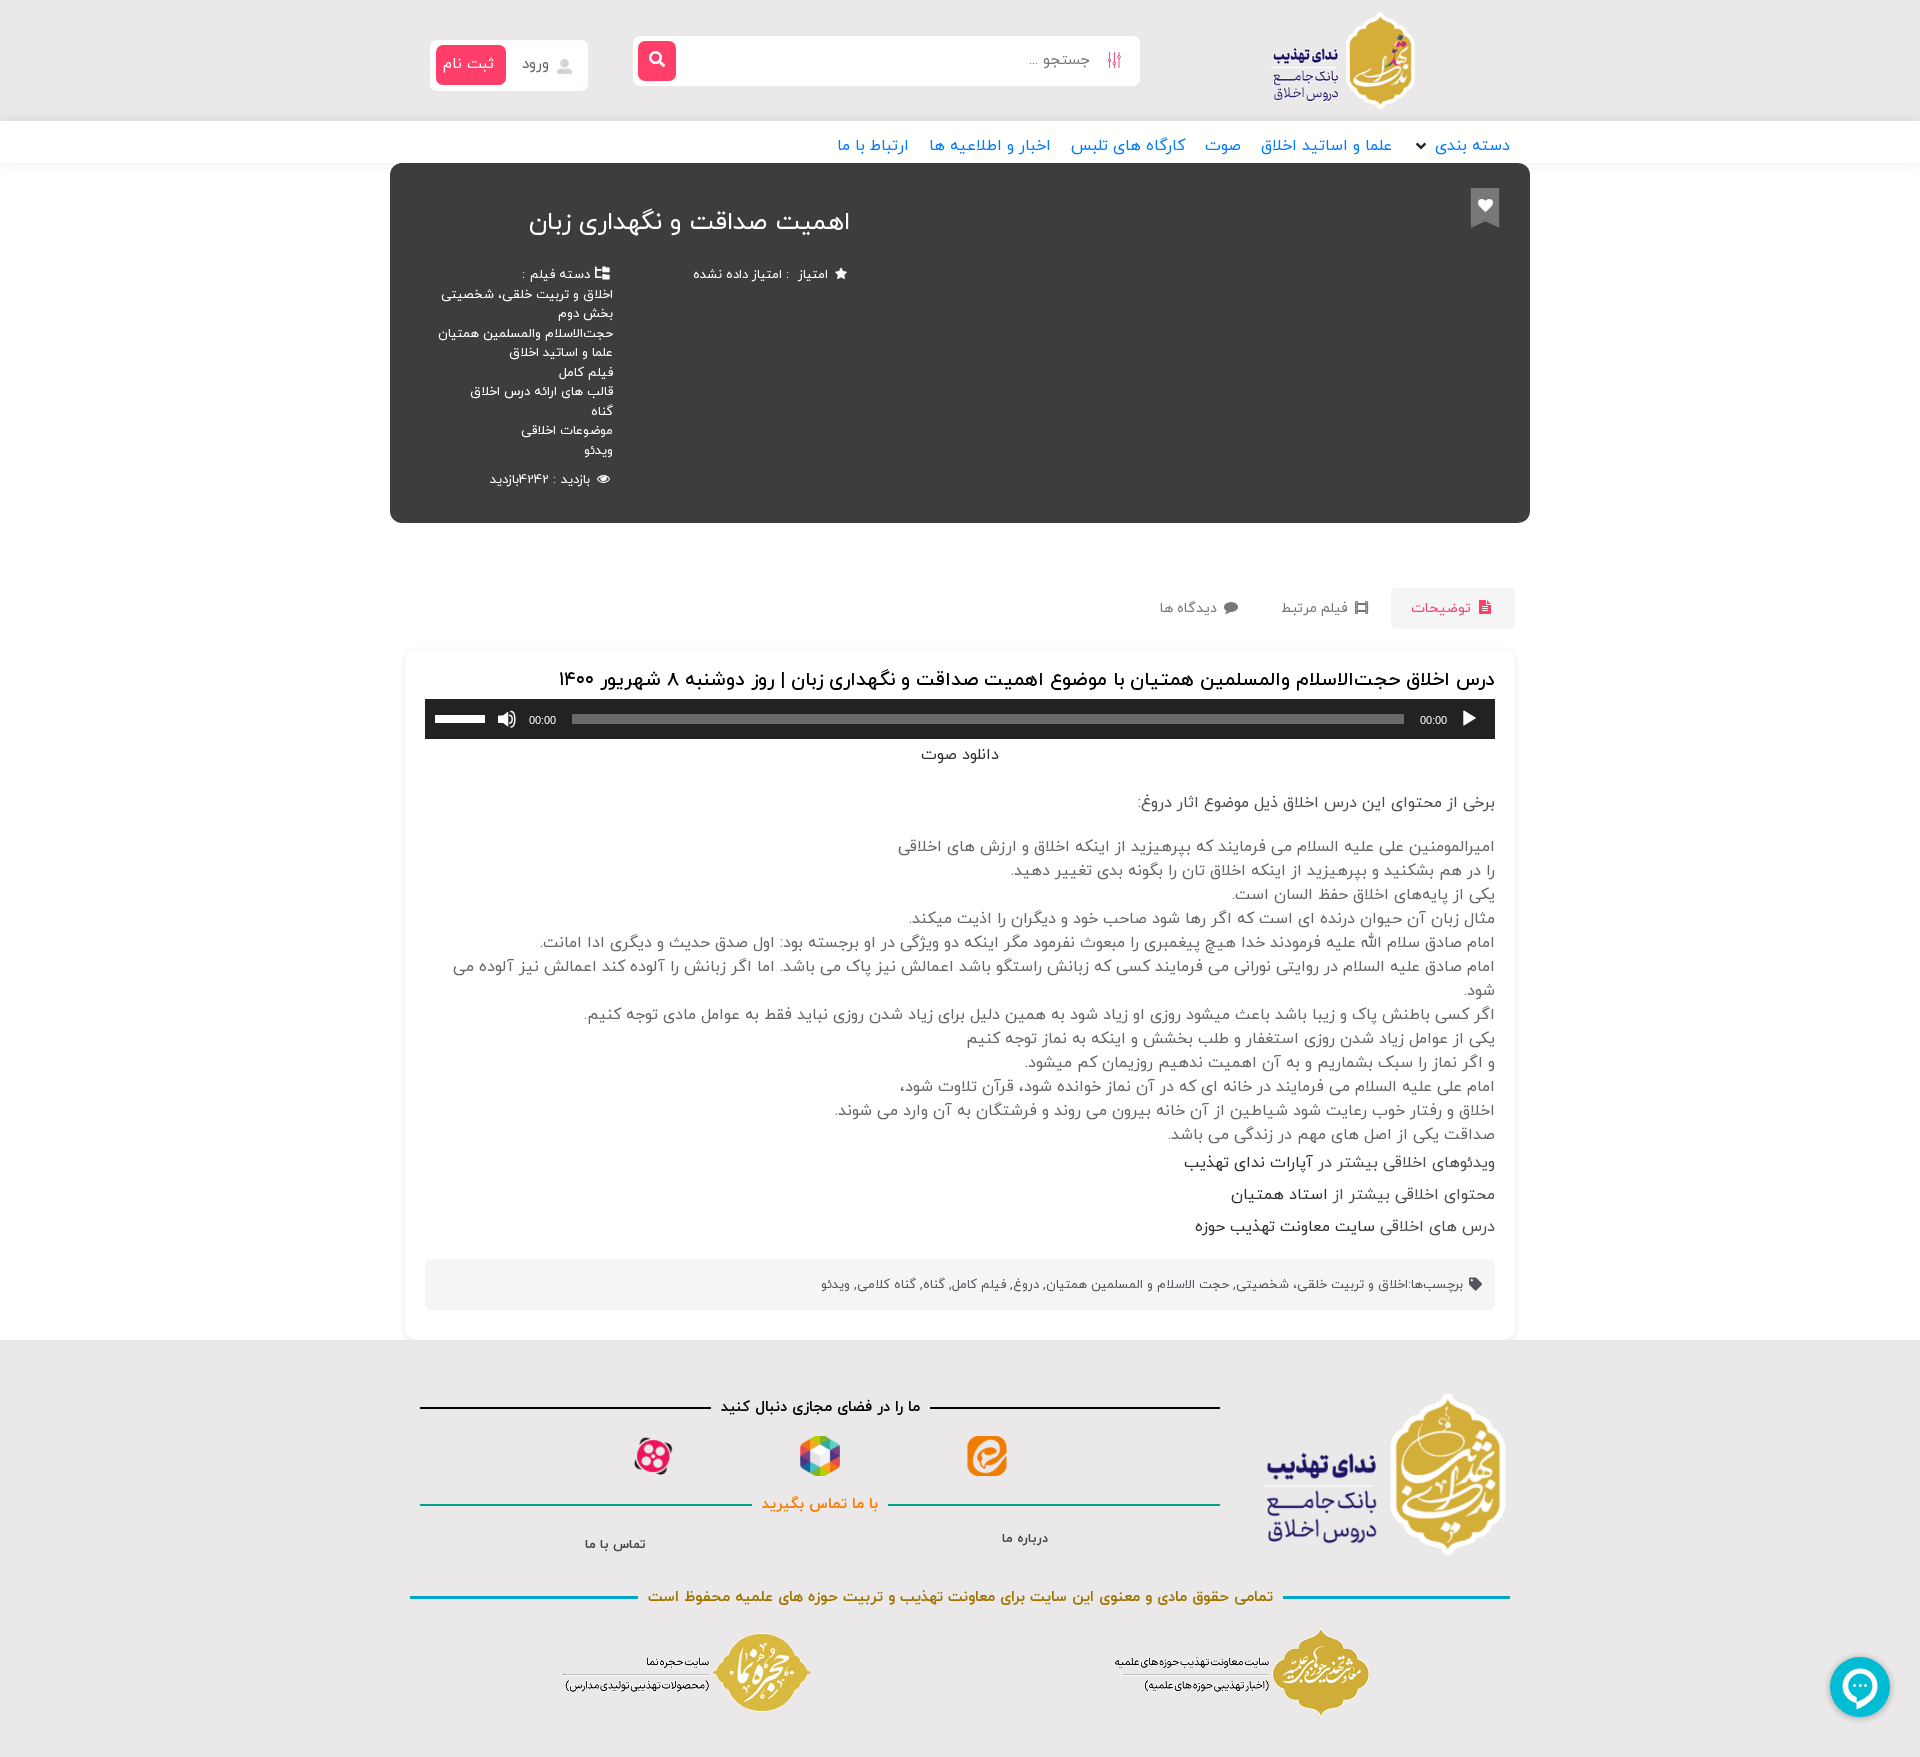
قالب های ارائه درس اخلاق (541, 392)
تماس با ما (615, 1545)
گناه (602, 412)
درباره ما (1025, 1539)
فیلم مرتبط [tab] (1316, 608)
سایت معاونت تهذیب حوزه (1285, 1227)
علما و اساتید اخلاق (561, 353)
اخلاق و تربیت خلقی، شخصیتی (527, 295)
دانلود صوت (960, 755)
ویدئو (598, 451)
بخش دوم (585, 314)
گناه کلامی (886, 1285)
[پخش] (1469, 719)
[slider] (463, 717)
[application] (960, 719)
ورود (538, 64)
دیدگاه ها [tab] (1190, 608)
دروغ (1026, 1285)
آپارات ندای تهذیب (1248, 1163)
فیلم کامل (586, 373)
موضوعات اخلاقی (567, 431)
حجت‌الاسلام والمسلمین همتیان (525, 334)
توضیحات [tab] (1443, 608)
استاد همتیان (1279, 1195)
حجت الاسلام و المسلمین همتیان (1137, 1285)
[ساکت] (507, 719)
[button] (1461, 146)
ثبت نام (468, 64)
